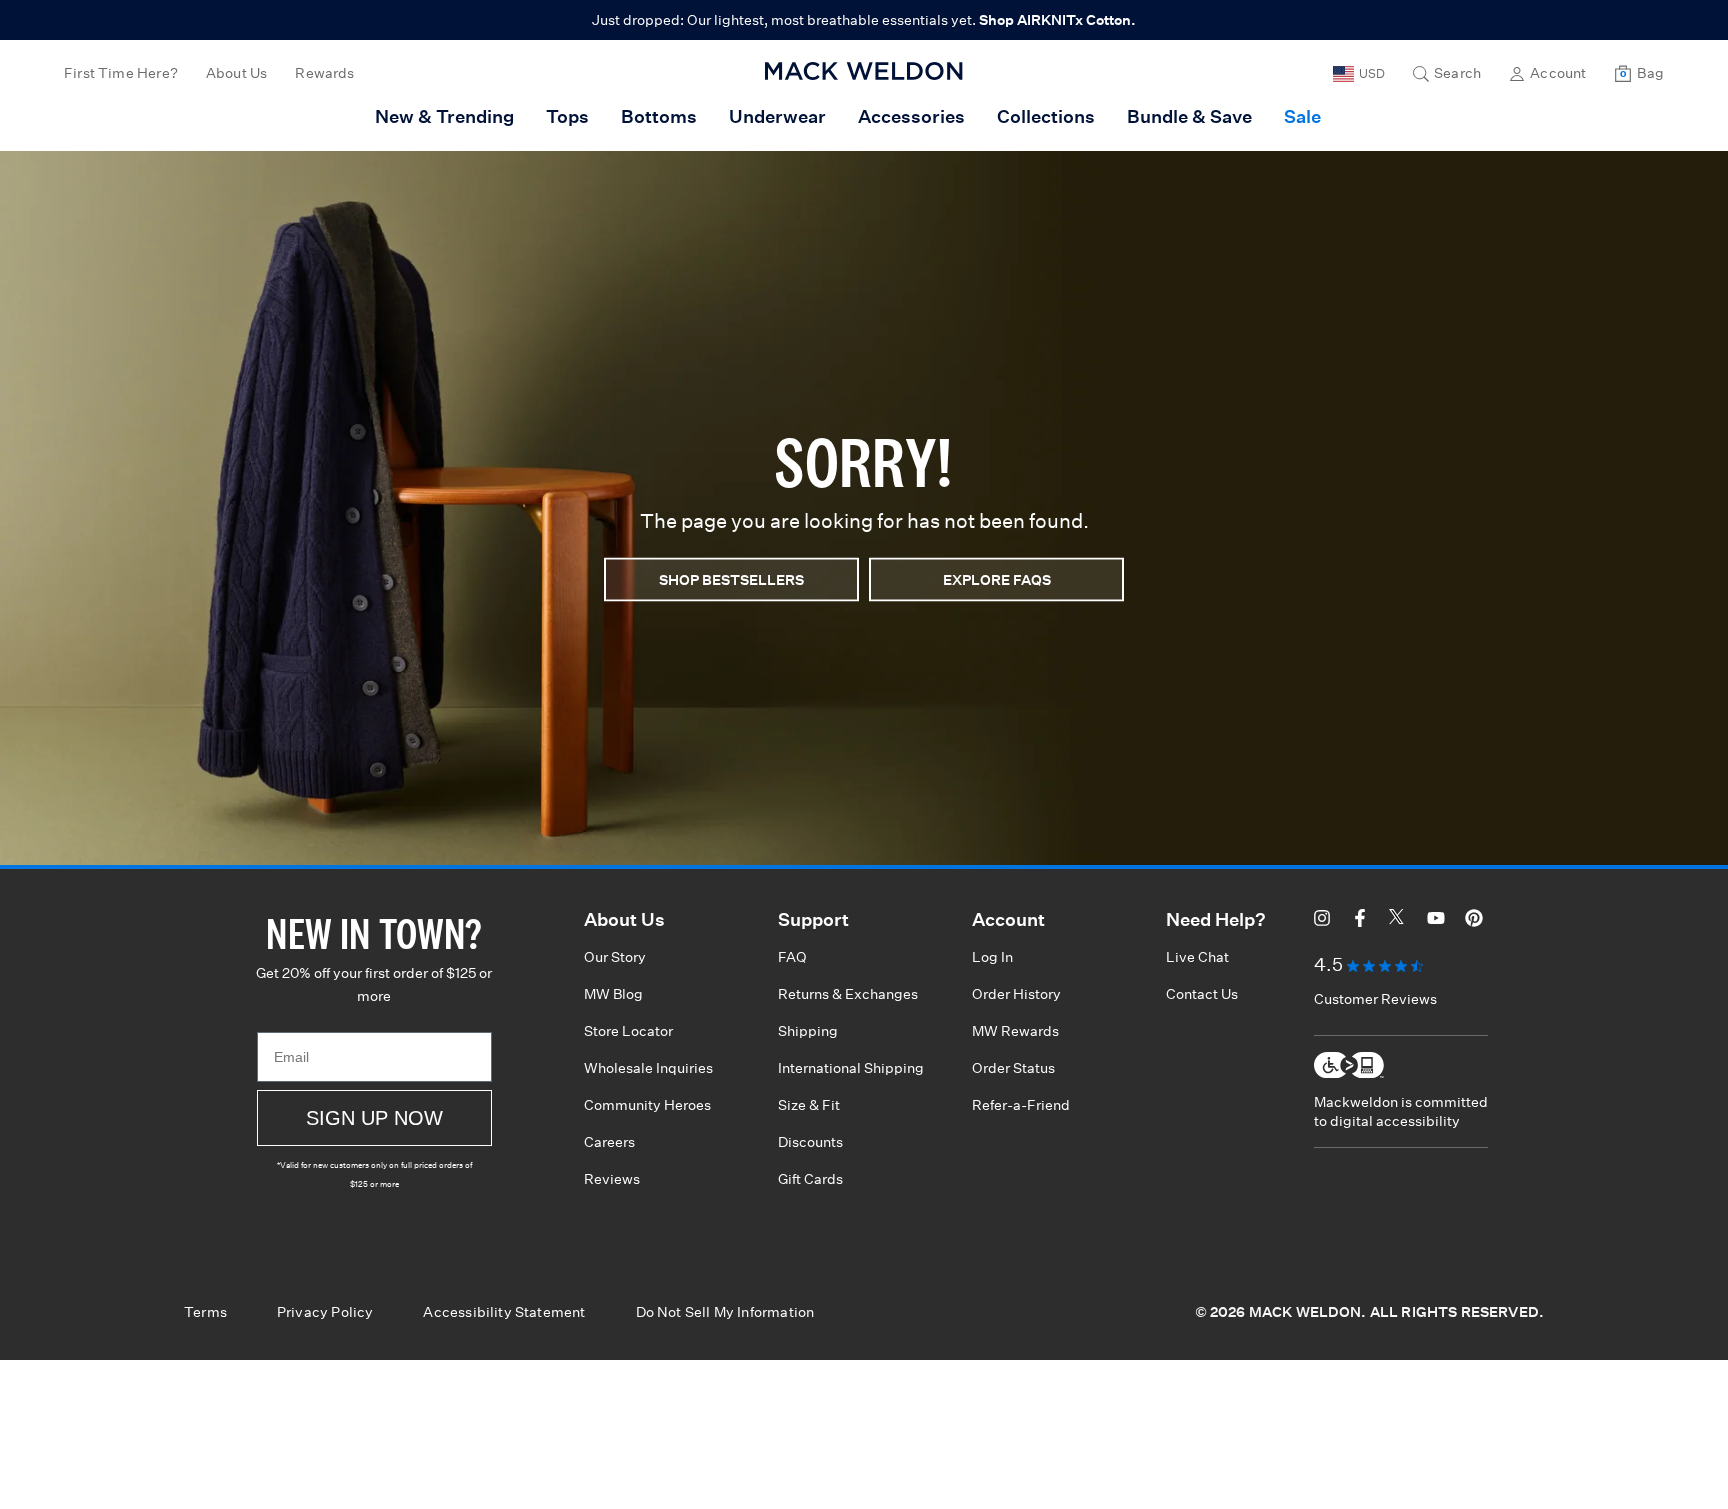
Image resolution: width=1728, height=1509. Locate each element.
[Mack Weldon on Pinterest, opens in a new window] (1474, 921)
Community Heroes (647, 1105)
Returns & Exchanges (848, 994)
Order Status (1013, 1068)
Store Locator (628, 1031)
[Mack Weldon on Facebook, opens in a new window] (1360, 921)
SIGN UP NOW (374, 1118)
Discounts (810, 1142)
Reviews (612, 1179)
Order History (1016, 994)
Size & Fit (809, 1105)
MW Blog (613, 994)
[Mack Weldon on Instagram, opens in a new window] (1322, 921)
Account (1558, 73)
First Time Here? (121, 73)
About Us (236, 73)
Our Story (615, 957)
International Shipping (851, 1068)
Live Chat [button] (1197, 957)
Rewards (324, 73)
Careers (609, 1142)
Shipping (808, 1031)
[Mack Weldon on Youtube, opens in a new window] (1436, 921)
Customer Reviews (1375, 999)
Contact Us (1202, 994)
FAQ (792, 957)
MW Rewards (1015, 1031)
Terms (205, 1312)
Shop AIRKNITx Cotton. (1057, 20)
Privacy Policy (325, 1312)
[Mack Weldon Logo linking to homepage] (863, 71)
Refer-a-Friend (1021, 1105)
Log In (992, 957)
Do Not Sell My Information (725, 1312)
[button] (1447, 73)
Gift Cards (810, 1179)
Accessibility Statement (504, 1312)
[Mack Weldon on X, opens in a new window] (1398, 921)
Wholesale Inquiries (648, 1068)
